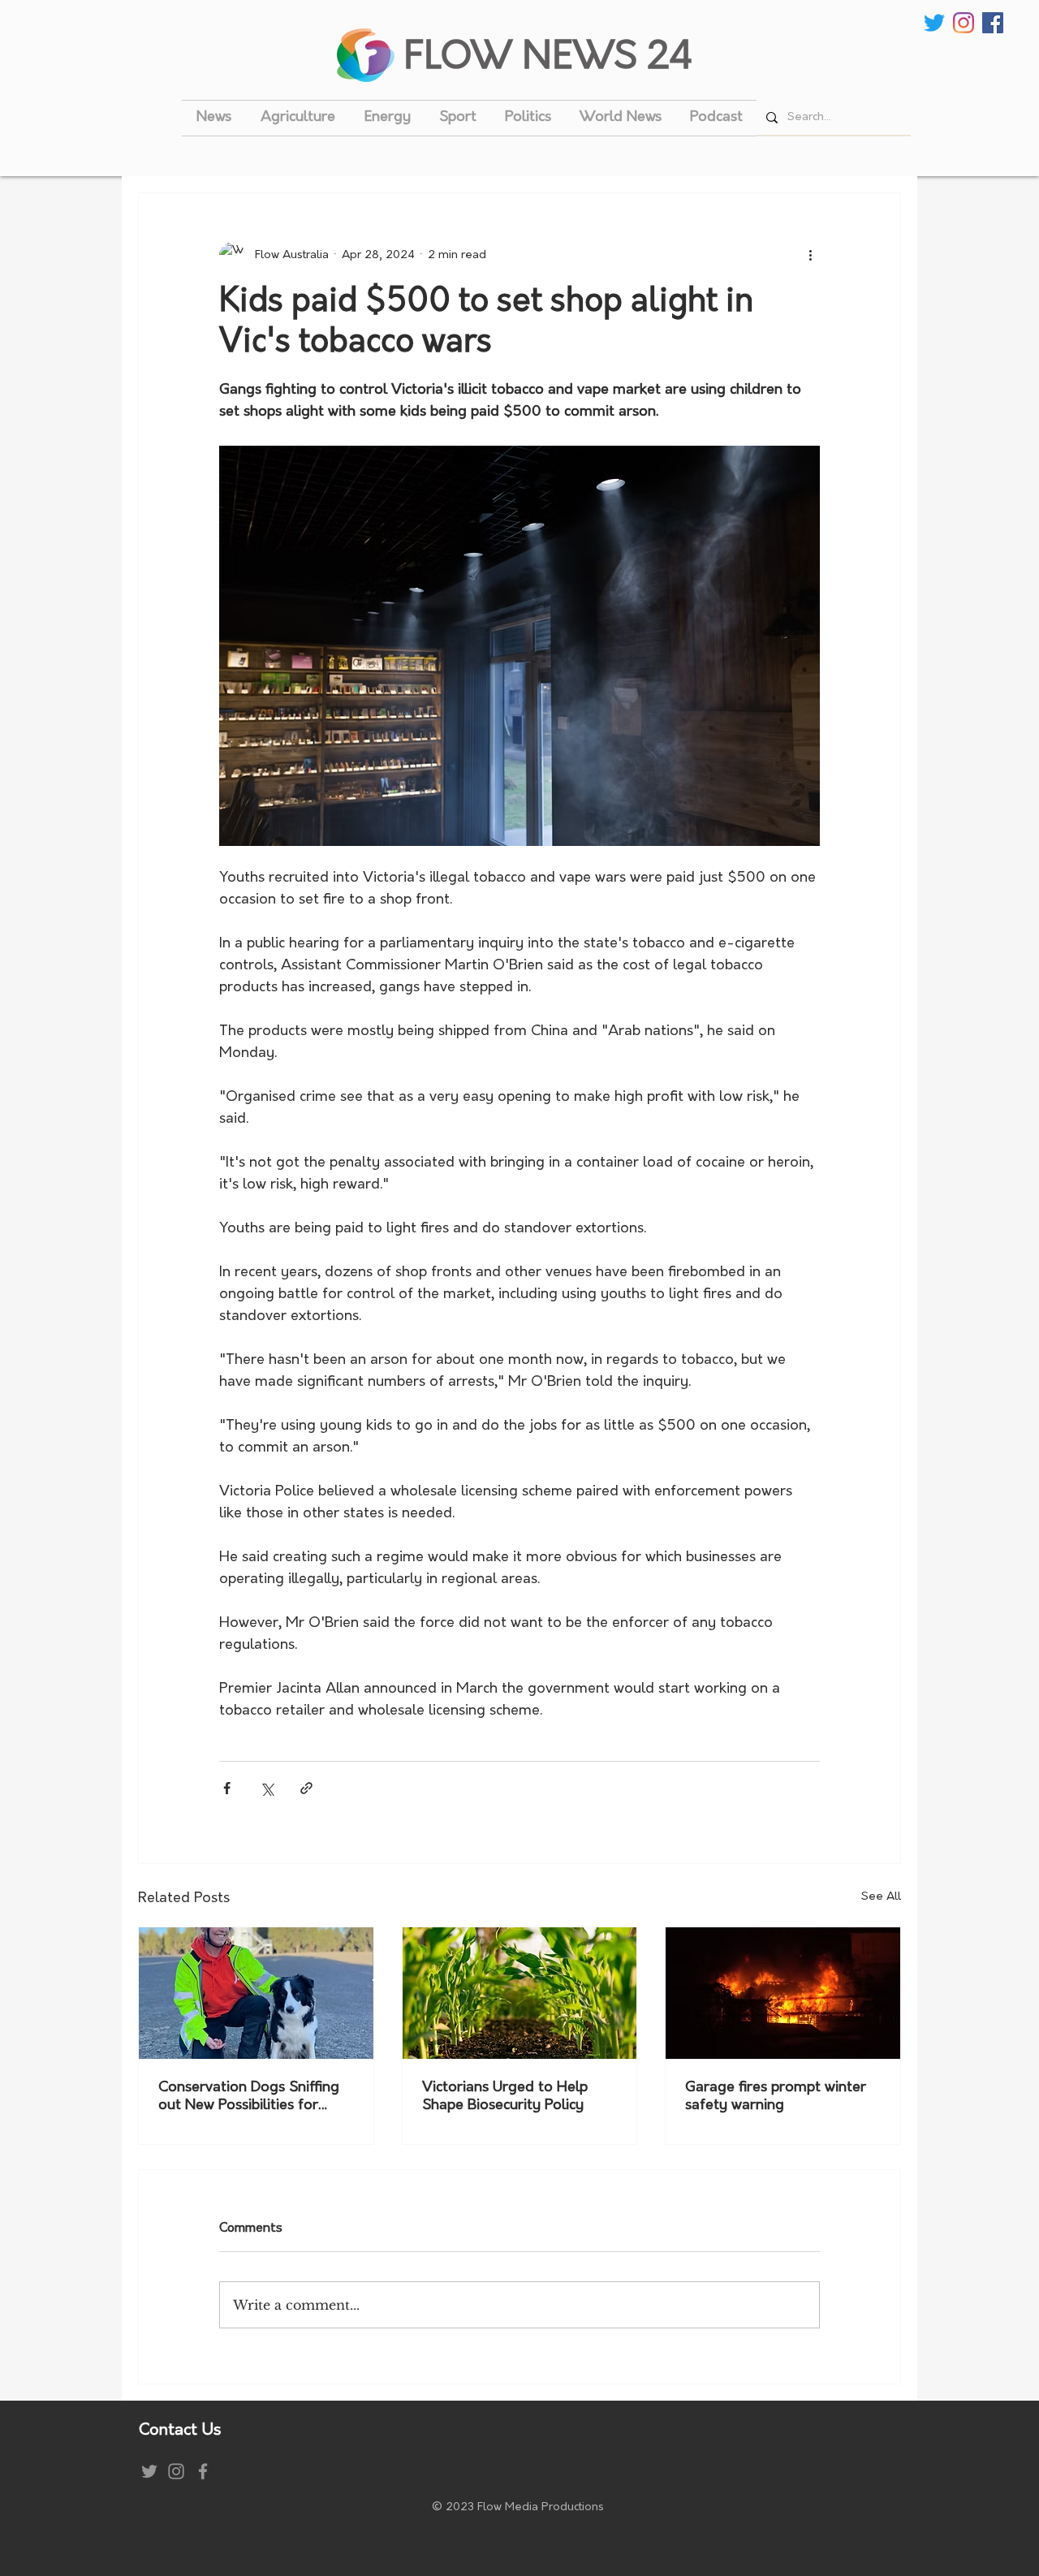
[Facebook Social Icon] (993, 23)
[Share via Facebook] (227, 1788)
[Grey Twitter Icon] (149, 2471)
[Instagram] (964, 23)
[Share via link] (306, 1788)
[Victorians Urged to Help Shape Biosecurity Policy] (520, 1993)
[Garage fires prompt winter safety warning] (783, 1993)
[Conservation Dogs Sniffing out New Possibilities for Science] (256, 1993)
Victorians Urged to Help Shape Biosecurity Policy (505, 2097)
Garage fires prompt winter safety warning (776, 2097)
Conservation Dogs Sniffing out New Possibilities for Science (249, 2098)
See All (881, 1897)
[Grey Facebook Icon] (203, 2471)
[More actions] (810, 255)
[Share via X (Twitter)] (267, 1788)
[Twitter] (934, 23)
